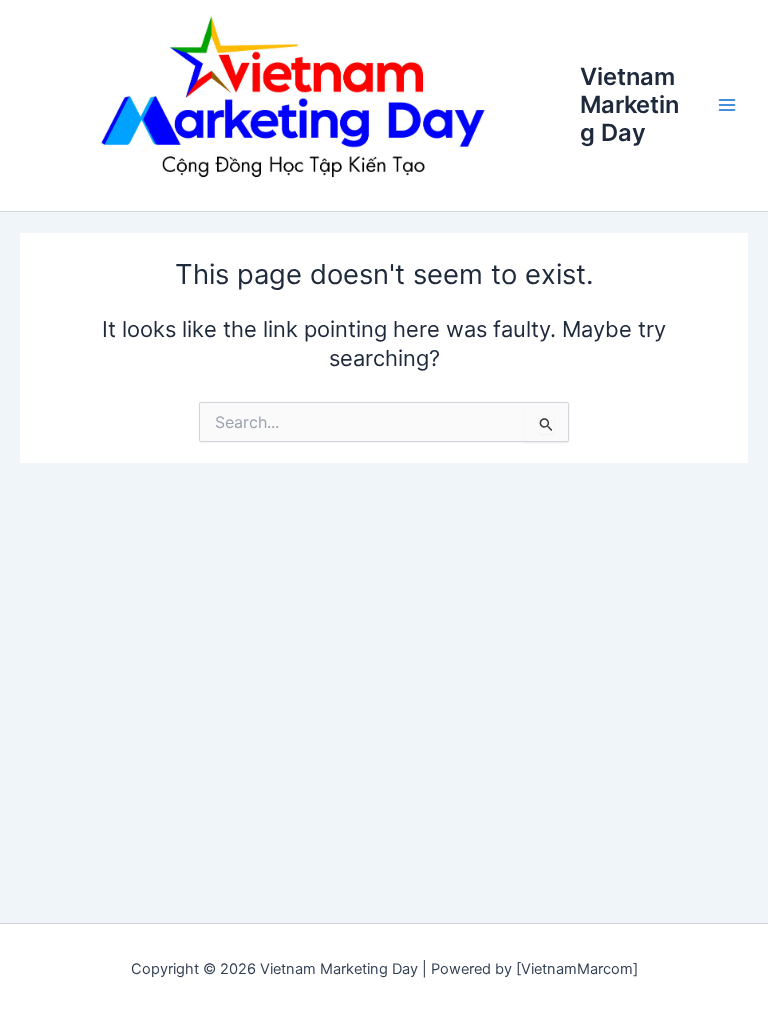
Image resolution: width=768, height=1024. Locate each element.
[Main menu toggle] (727, 105)
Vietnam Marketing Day (629, 105)
